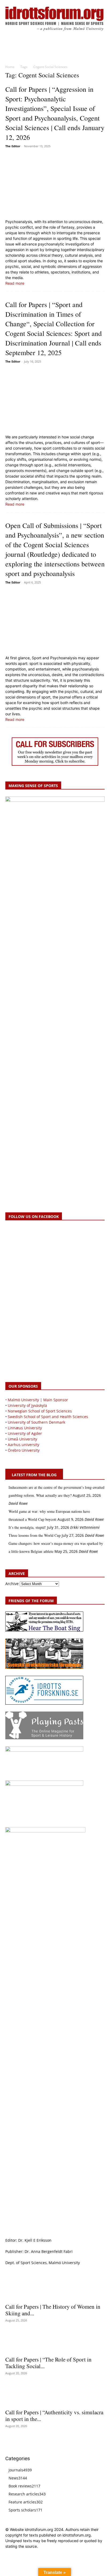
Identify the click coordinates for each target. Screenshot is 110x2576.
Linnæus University (25, 1428)
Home (10, 67)
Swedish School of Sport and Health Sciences (48, 1417)
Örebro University (24, 1450)
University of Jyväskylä (27, 1405)
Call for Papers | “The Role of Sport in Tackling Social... (48, 2363)
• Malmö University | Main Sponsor (37, 1400)
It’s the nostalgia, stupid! (27, 1527)
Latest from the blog (34, 1475)
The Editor (13, 146)
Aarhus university (23, 1445)
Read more (15, 283)
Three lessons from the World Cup (35, 1535)
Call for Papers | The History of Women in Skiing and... (53, 2310)
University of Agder (25, 1433)
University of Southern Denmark (36, 1422)
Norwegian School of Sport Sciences (40, 1411)
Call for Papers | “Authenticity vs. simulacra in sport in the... (54, 2416)
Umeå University (22, 1439)
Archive (12, 1584)
